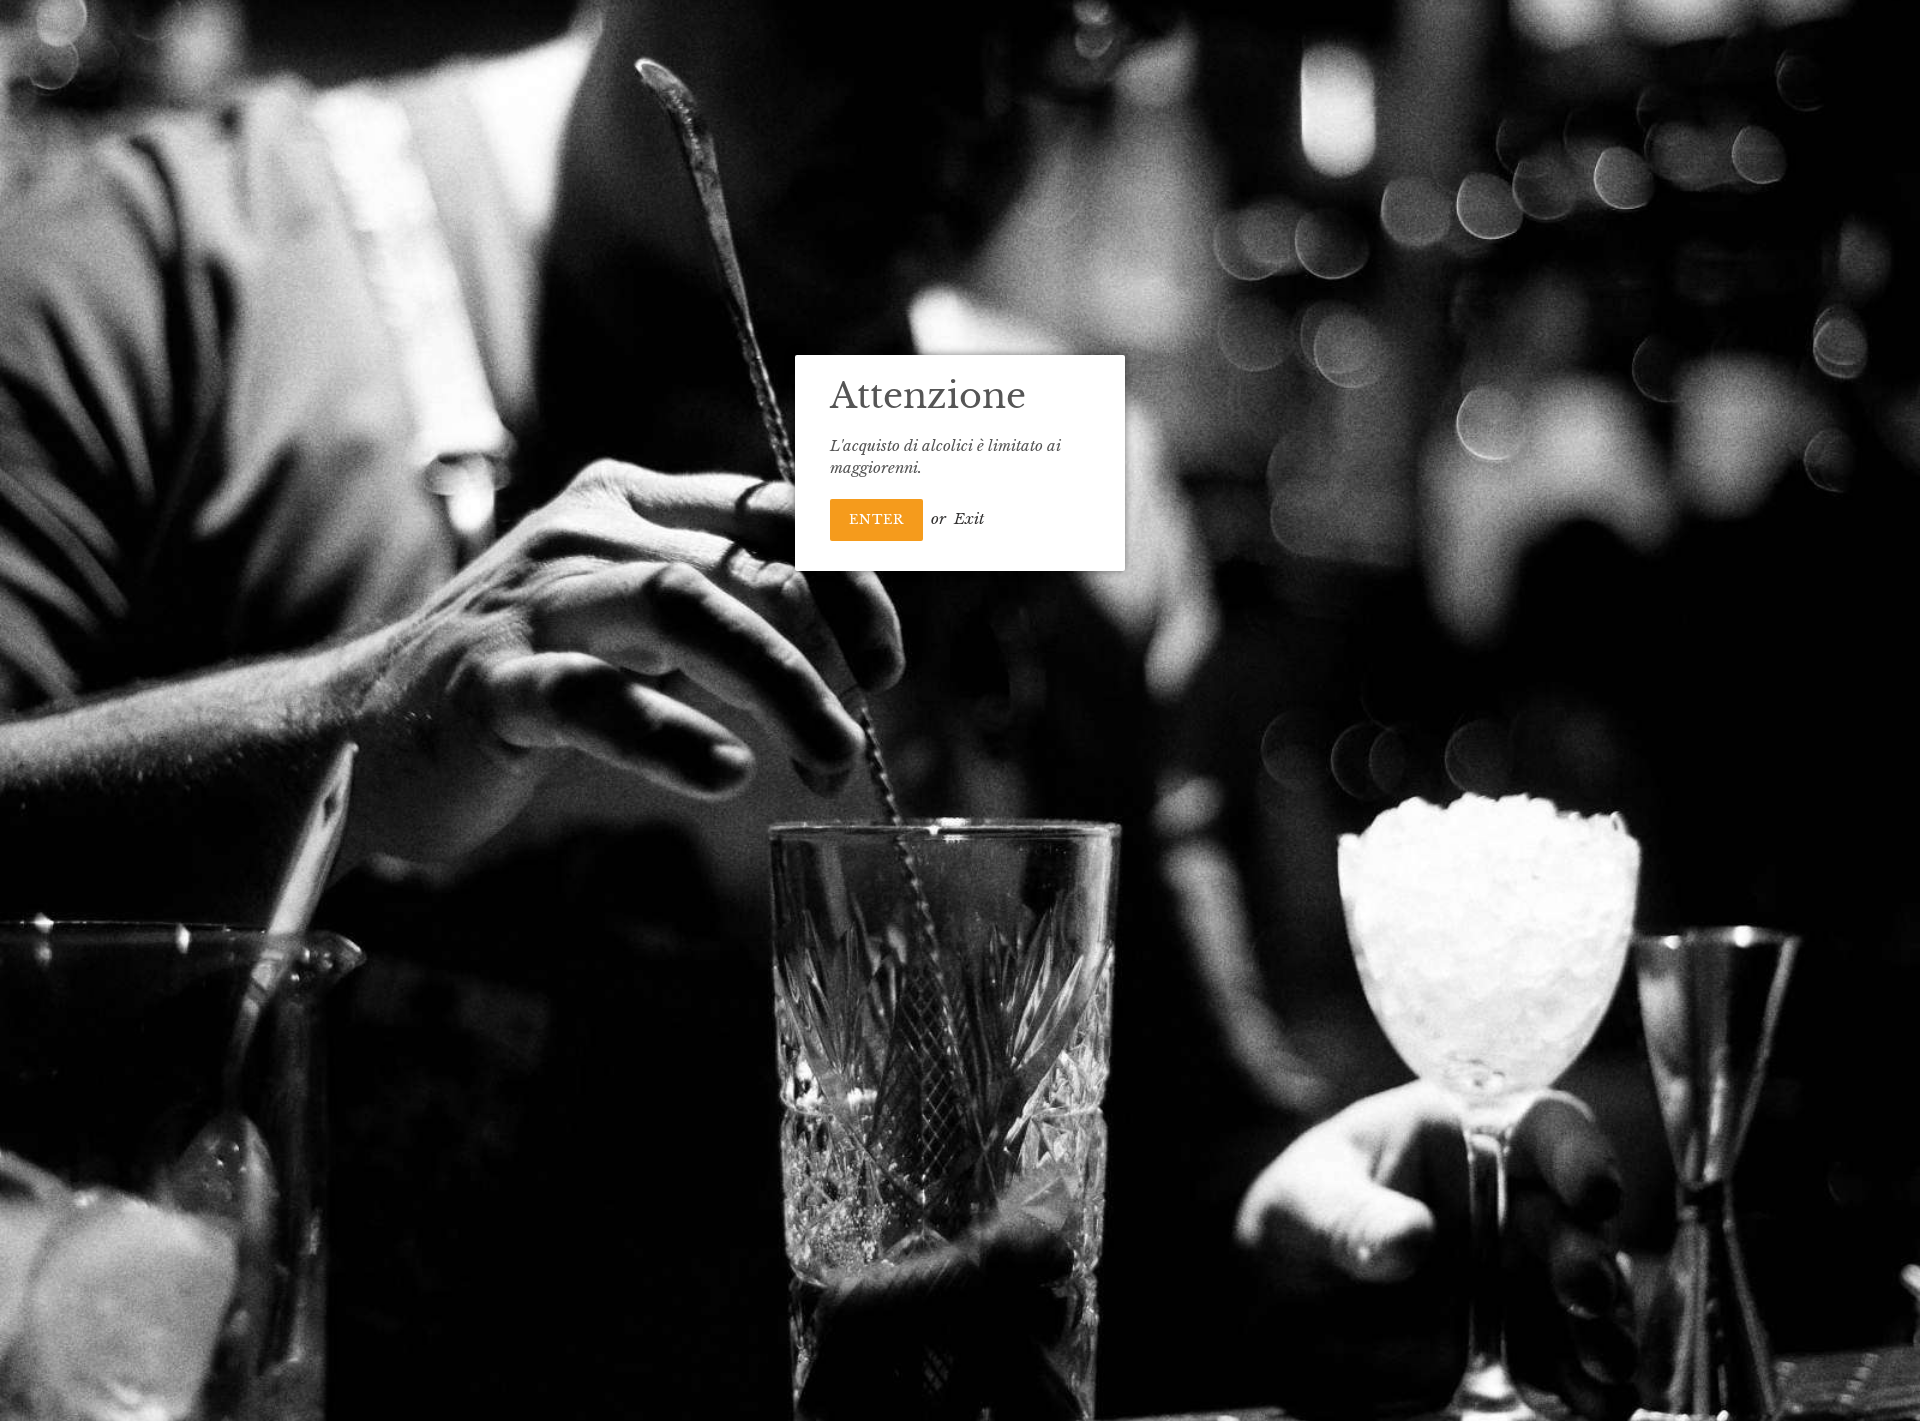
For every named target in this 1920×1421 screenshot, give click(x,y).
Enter (876, 519)
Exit (969, 518)
